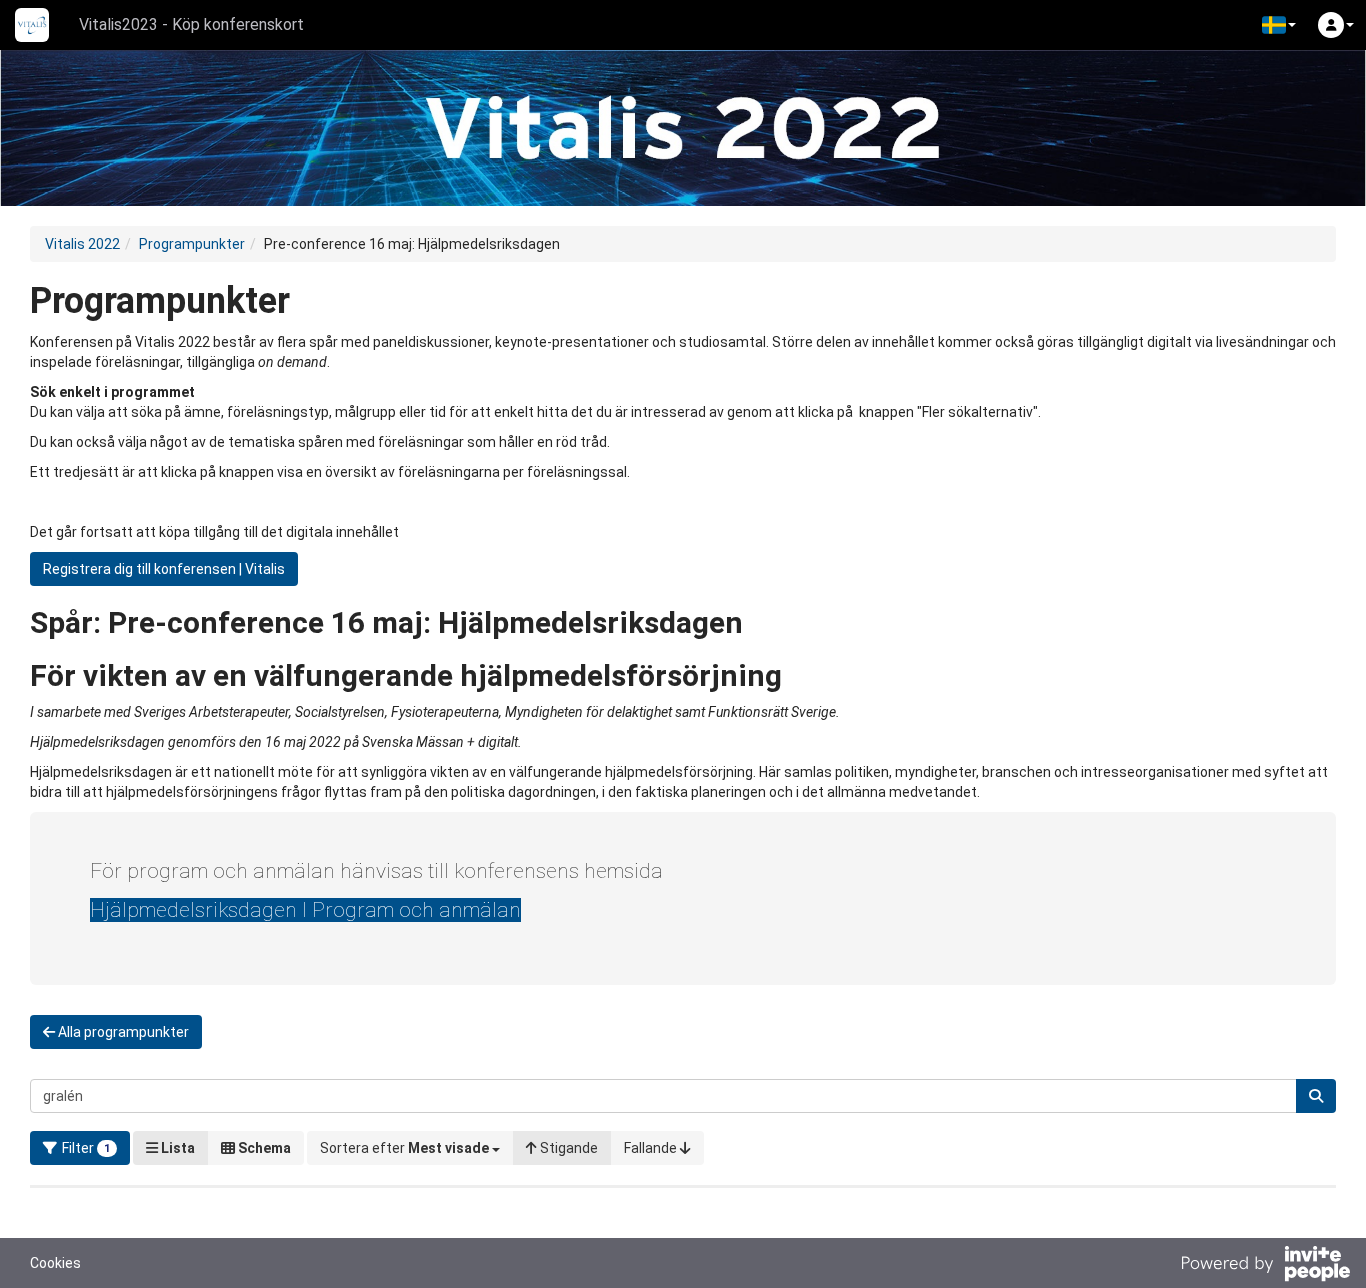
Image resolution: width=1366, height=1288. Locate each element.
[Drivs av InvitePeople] (1265, 1266)
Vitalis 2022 (82, 244)
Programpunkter (192, 244)
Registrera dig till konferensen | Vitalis (164, 569)
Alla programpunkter (122, 1032)
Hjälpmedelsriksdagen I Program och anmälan (305, 910)
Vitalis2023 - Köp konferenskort (191, 24)
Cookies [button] (55, 1263)
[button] (1279, 25)
